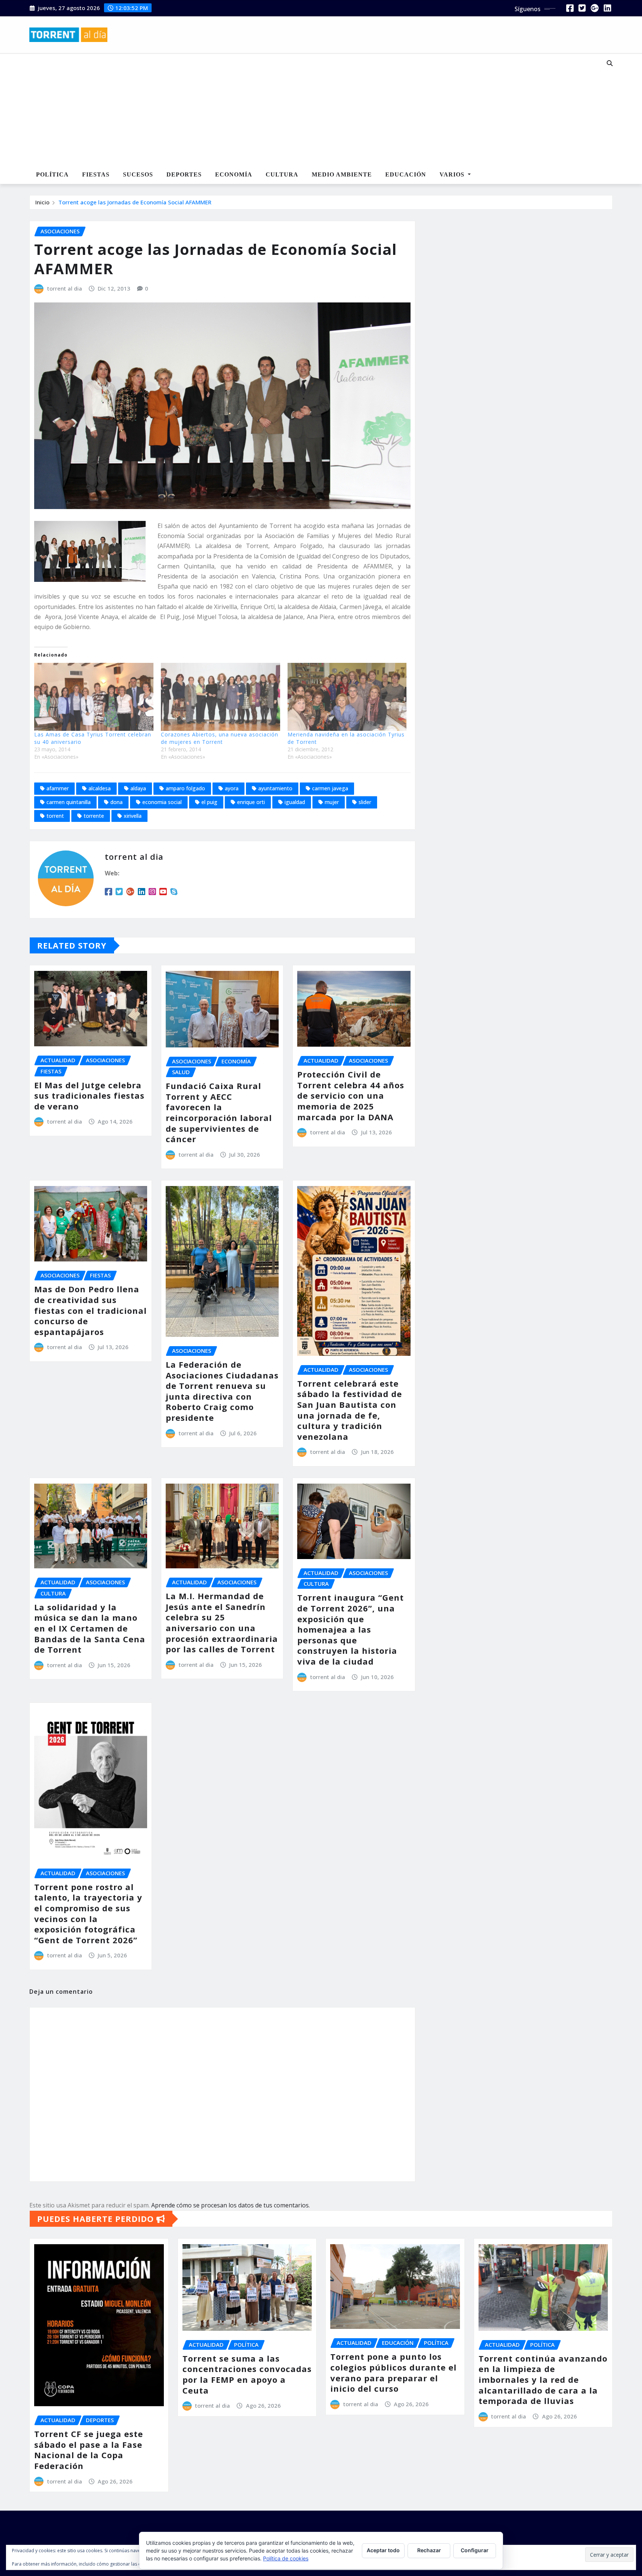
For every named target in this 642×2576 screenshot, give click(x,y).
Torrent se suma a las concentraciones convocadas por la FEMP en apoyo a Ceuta (247, 2374)
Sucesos (138, 174)
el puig (209, 802)
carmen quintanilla (69, 802)
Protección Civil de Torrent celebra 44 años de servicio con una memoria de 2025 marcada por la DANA (351, 1095)
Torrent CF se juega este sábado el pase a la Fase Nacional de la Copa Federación (89, 2450)
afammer (58, 788)
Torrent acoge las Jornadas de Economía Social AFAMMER (135, 202)
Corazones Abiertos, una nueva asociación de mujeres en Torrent (220, 738)
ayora (232, 788)
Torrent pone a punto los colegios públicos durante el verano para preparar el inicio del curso (393, 2372)
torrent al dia (65, 288)
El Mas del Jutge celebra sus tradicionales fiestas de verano (89, 1096)
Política (52, 174)
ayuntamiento (275, 788)
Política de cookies (286, 2558)
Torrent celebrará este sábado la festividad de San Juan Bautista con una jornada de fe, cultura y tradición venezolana (350, 1410)
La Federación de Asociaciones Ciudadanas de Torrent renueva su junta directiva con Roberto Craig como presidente (222, 1391)
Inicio (42, 202)
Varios (453, 174)
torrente (94, 816)
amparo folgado (185, 788)
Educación (406, 174)
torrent (55, 816)
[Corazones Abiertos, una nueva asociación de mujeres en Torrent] (221, 697)
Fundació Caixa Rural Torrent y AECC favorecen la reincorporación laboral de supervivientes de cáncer (219, 1112)
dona (116, 802)
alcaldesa (100, 788)
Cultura (282, 174)
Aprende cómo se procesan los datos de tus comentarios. (231, 2205)
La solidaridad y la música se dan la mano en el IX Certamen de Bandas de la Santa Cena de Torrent (90, 1628)
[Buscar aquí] (610, 63)
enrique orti (251, 802)
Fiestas (96, 174)
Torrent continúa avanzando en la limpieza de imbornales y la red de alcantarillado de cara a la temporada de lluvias (543, 2379)
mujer (332, 802)
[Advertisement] (296, 110)
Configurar (475, 2550)
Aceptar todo (383, 2550)
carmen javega (330, 788)
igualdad (295, 802)
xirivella (133, 816)
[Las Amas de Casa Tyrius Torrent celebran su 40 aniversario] (94, 697)
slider (365, 802)
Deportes (184, 174)
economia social (162, 802)
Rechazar (429, 2550)
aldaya (138, 788)
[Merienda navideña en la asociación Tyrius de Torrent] (347, 697)
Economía (234, 174)
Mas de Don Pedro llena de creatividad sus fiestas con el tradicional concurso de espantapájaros (90, 1310)
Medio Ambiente (342, 174)
